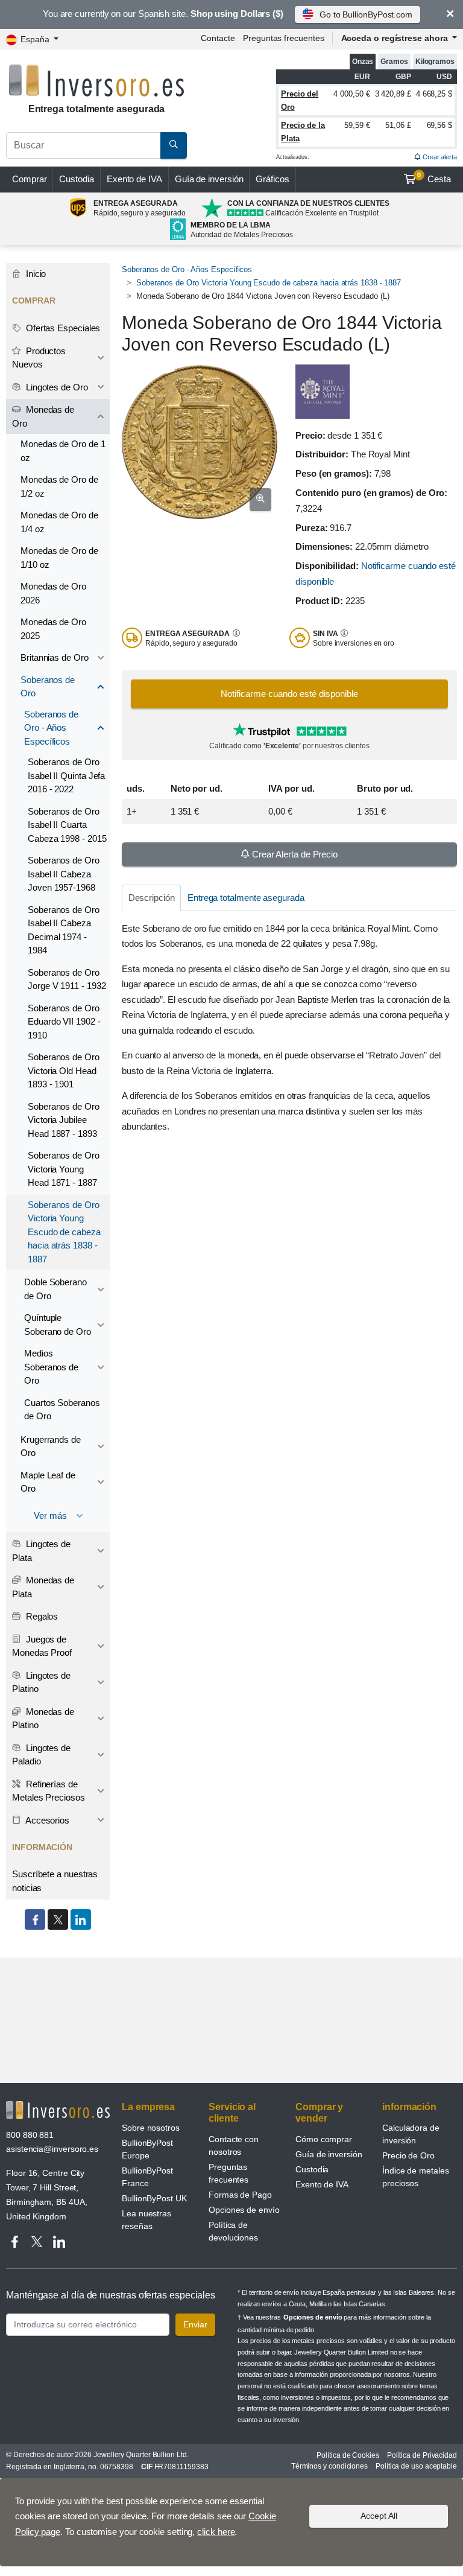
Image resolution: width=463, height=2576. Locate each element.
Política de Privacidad (422, 2455)
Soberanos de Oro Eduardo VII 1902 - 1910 (64, 1022)
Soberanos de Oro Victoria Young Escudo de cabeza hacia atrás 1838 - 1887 (269, 283)
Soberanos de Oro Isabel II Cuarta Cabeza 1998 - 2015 (67, 825)
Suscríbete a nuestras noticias (55, 1881)
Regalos (41, 1616)
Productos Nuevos (39, 358)
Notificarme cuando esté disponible (289, 694)
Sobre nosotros (151, 2128)
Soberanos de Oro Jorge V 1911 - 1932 (67, 979)
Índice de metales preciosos (416, 2177)
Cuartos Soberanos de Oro (62, 1410)
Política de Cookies (348, 2455)
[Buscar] (174, 145)
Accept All (379, 2516)
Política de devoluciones (233, 2231)
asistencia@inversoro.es (52, 2149)
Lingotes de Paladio (41, 1755)
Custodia (76, 179)
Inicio (35, 274)
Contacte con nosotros (234, 2145)
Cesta (434, 178)
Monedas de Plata (43, 1587)
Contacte (218, 38)
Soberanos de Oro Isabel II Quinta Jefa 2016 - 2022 (66, 775)
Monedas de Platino (43, 1719)
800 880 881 (30, 2135)
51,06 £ (398, 125)
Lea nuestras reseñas (146, 2220)
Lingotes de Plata (41, 1551)
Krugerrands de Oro (51, 1446)
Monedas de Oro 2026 (53, 593)
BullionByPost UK (154, 2198)
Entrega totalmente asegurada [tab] (246, 898)
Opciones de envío (244, 2210)
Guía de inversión (209, 179)
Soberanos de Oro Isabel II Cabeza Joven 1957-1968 (64, 874)
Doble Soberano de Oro (55, 1289)
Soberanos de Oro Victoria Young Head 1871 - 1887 (64, 1169)
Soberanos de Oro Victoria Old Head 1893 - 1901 (64, 1070)
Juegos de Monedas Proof (42, 1646)
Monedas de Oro (43, 416)
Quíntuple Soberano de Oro (58, 1325)
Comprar (29, 179)
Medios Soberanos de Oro (51, 1367)
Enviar (195, 2324)
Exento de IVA (134, 179)
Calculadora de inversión (411, 2134)
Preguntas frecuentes (283, 38)
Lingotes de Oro (56, 387)
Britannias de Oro (55, 657)
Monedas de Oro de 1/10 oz (59, 558)
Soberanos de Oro (48, 687)
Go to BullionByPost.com (366, 14)
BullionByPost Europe (147, 2149)
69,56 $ (439, 125)
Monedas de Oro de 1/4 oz (59, 522)
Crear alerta (439, 157)
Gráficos (272, 179)
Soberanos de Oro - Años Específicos (187, 269)
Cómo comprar (324, 2139)
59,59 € (357, 125)
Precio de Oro (408, 2155)
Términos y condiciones (329, 2466)
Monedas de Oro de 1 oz (63, 451)
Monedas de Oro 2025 (53, 629)
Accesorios (46, 1820)
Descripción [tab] (152, 898)
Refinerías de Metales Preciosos (49, 1791)
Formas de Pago (240, 2195)
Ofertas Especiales (62, 328)
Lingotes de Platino (41, 1682)
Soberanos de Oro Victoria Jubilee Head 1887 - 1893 (64, 1120)
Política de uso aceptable (416, 2466)
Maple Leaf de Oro (48, 1482)
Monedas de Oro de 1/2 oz (59, 486)
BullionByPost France (147, 2177)
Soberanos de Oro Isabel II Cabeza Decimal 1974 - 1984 (64, 930)
